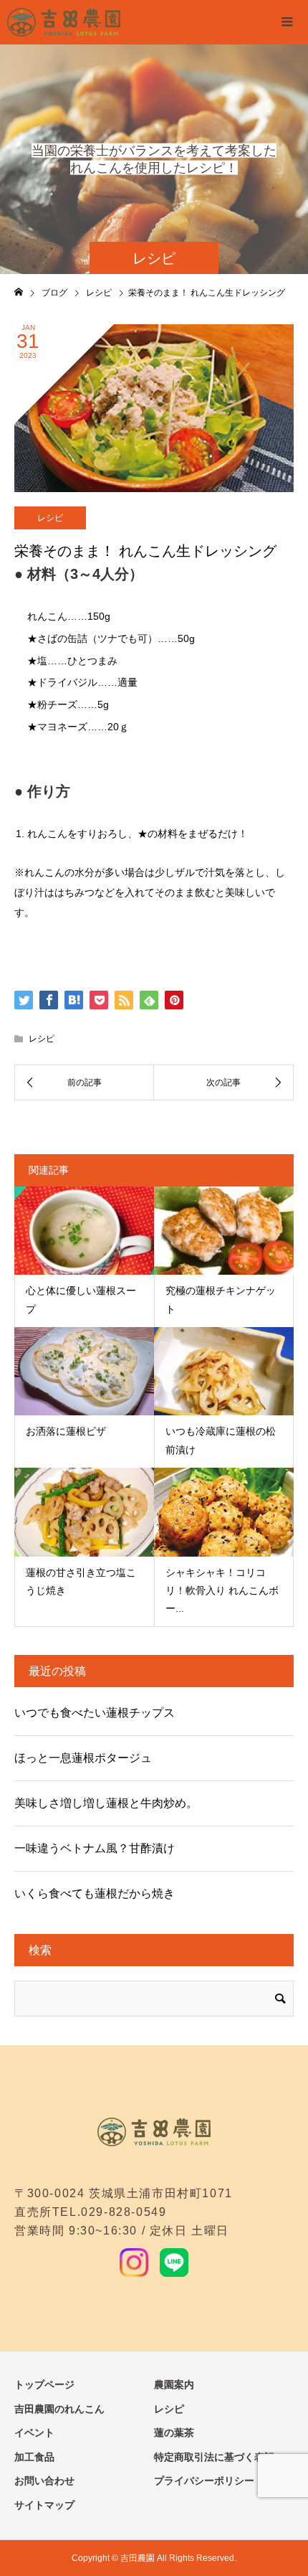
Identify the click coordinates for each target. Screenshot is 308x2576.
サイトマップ (44, 2505)
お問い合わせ (44, 2481)
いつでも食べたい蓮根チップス (95, 1713)
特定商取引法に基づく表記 (214, 2457)
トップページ (44, 2384)
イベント (34, 2433)
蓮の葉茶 (174, 2433)
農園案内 (174, 2384)
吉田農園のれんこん (59, 2409)
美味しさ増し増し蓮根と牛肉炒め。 (106, 1803)
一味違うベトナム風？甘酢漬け (95, 1848)
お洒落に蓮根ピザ (66, 1431)
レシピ (50, 518)
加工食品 (34, 2457)
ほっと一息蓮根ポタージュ (83, 1758)
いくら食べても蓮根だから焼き (95, 1893)
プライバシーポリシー (204, 2481)
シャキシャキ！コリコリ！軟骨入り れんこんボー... (222, 1590)
